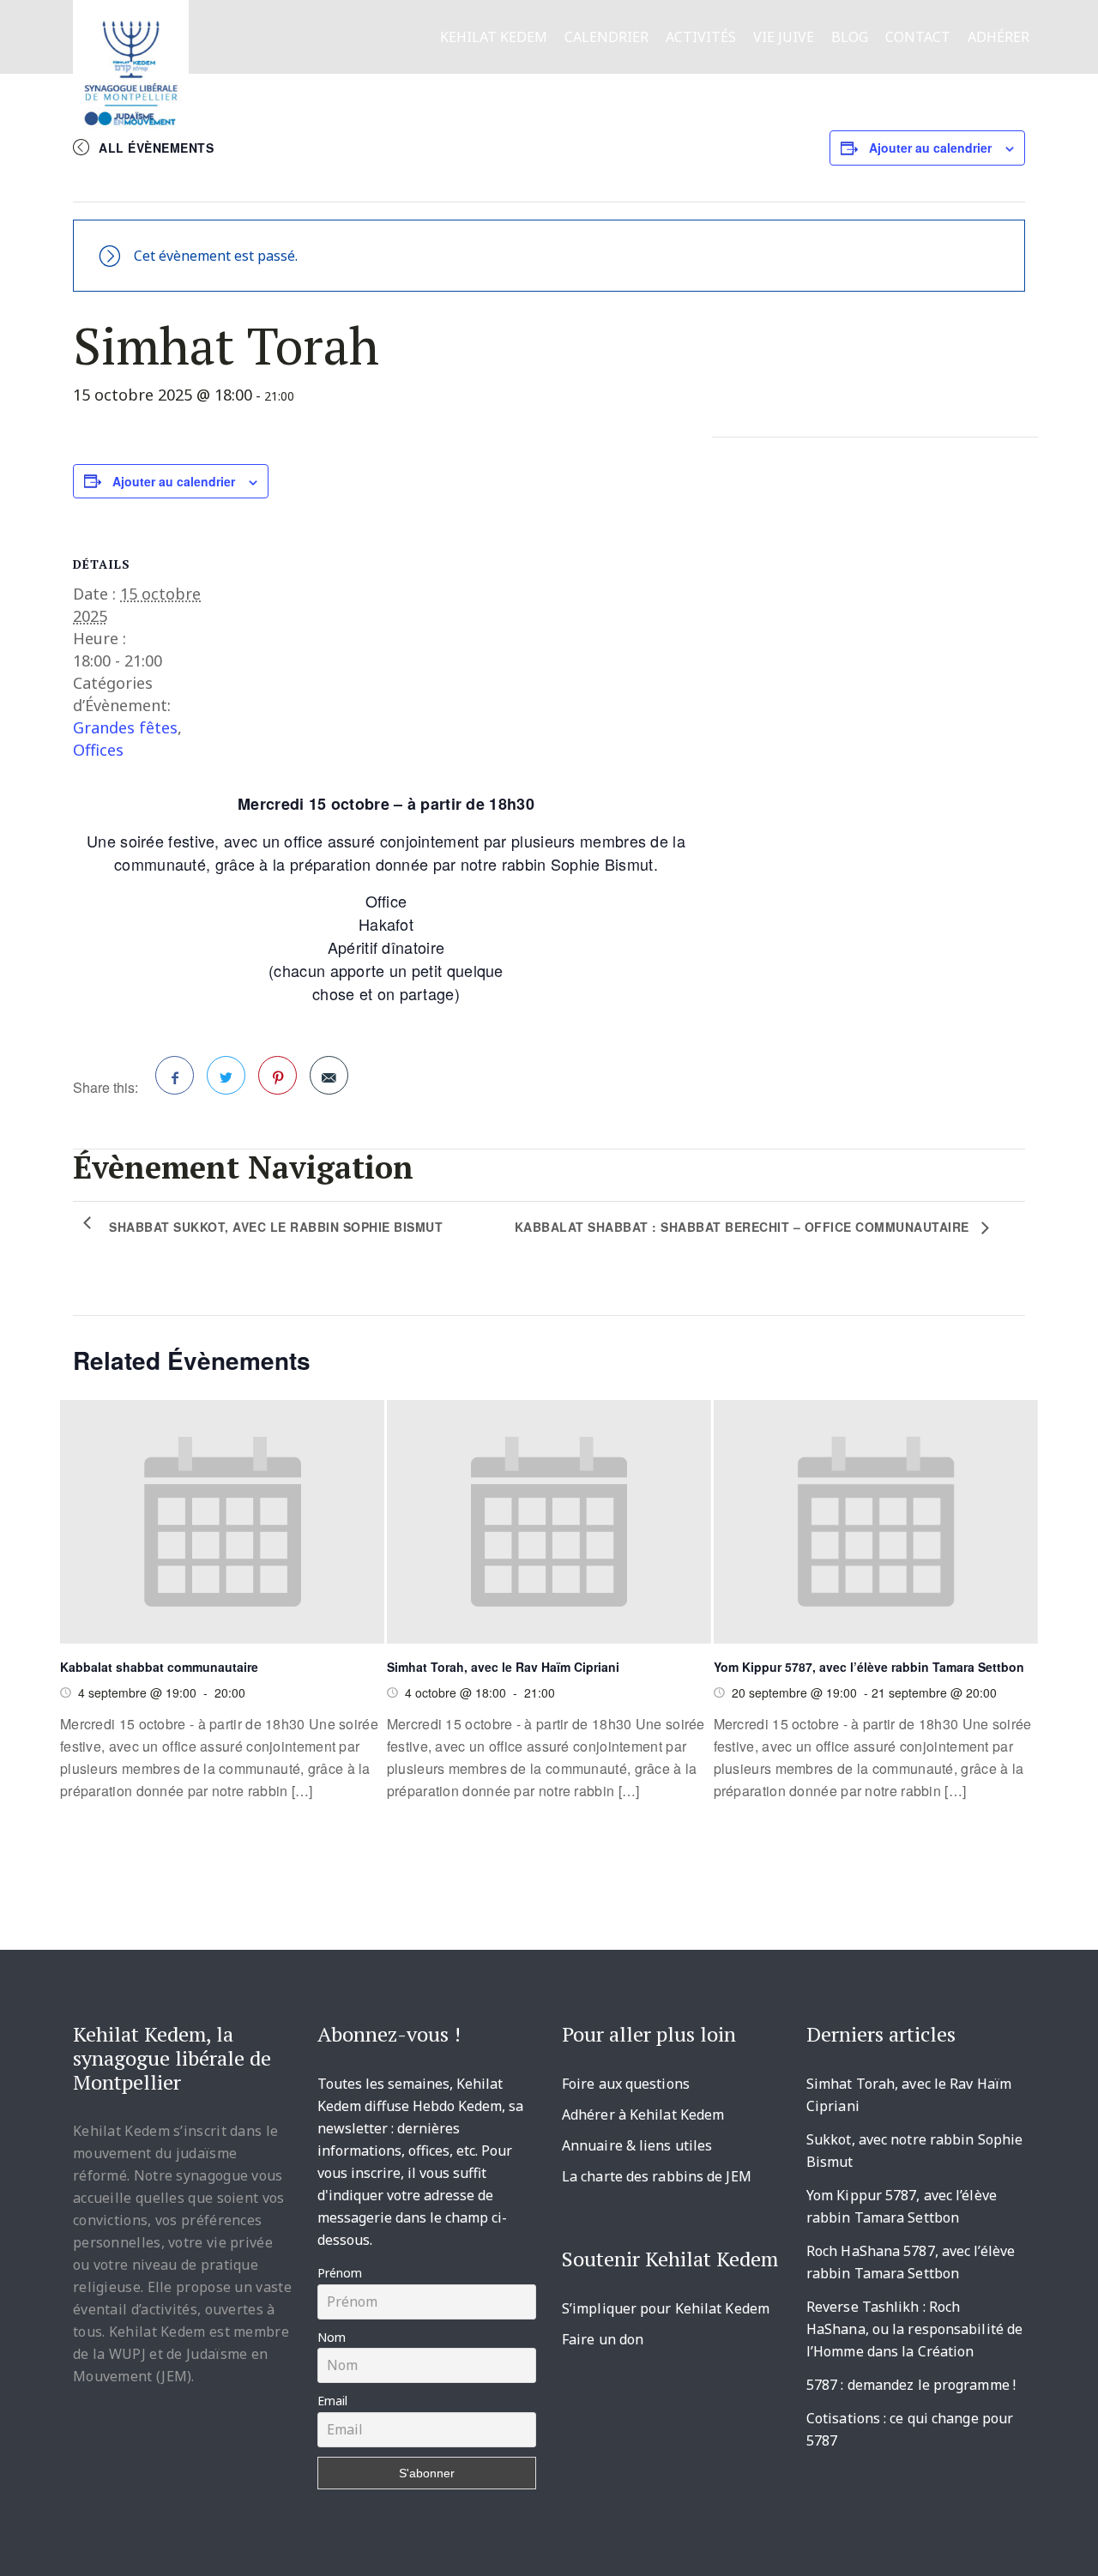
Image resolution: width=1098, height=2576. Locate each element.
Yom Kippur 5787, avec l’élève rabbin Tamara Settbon (869, 1667)
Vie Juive (784, 37)
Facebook (175, 1075)
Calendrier (606, 37)
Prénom (340, 2273)
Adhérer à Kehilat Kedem (643, 2114)
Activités (701, 37)
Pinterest (278, 1075)
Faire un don (603, 2339)
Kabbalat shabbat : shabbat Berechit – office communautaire (744, 1227)
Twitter (226, 1075)
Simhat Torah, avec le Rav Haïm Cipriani (503, 1667)
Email (332, 2401)
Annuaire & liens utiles (637, 2145)
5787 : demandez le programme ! (911, 2385)
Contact (918, 37)
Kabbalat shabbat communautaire (159, 1667)
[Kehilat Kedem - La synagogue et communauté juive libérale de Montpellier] (131, 68)
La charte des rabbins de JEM (657, 2176)
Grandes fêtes (125, 727)
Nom (332, 2337)
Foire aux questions (626, 2084)
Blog (850, 37)
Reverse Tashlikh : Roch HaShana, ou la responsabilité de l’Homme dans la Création (914, 2329)
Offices (98, 750)
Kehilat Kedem (494, 37)
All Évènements (156, 148)
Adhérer (998, 37)
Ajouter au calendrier (930, 148)
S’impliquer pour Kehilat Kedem (666, 2308)
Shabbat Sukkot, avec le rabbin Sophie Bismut (276, 1227)
